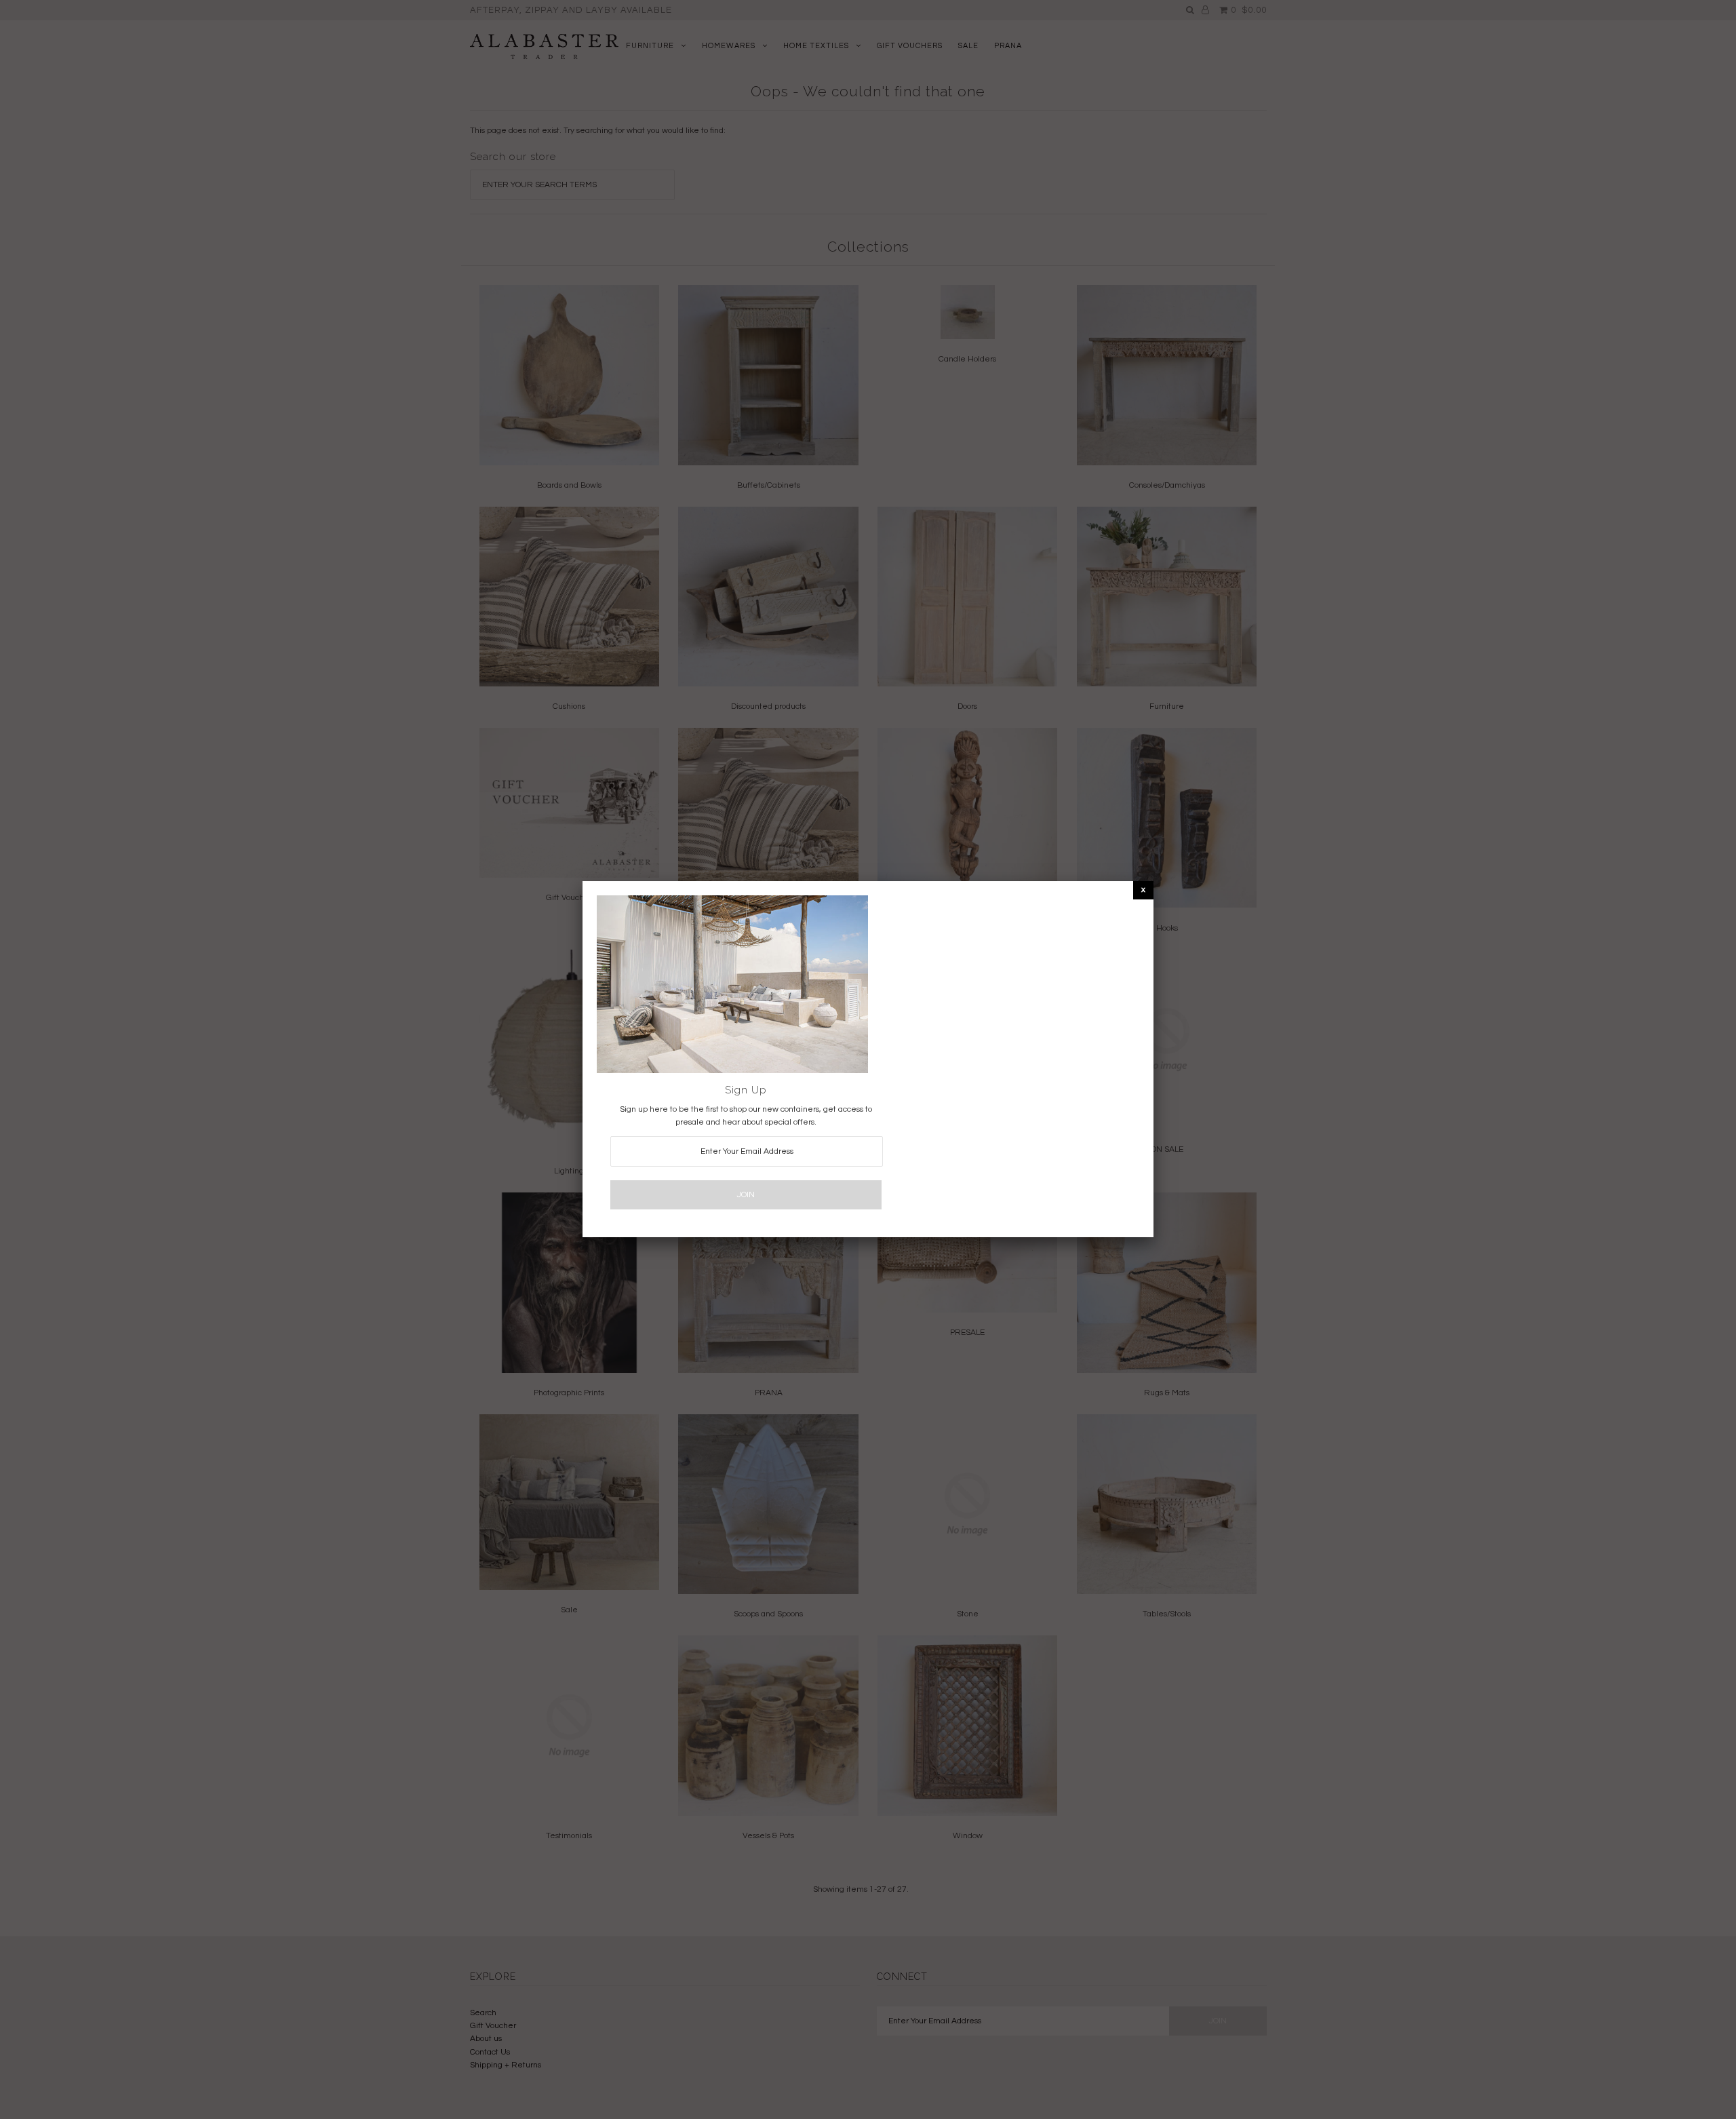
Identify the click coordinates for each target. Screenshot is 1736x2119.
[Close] (1143, 890)
